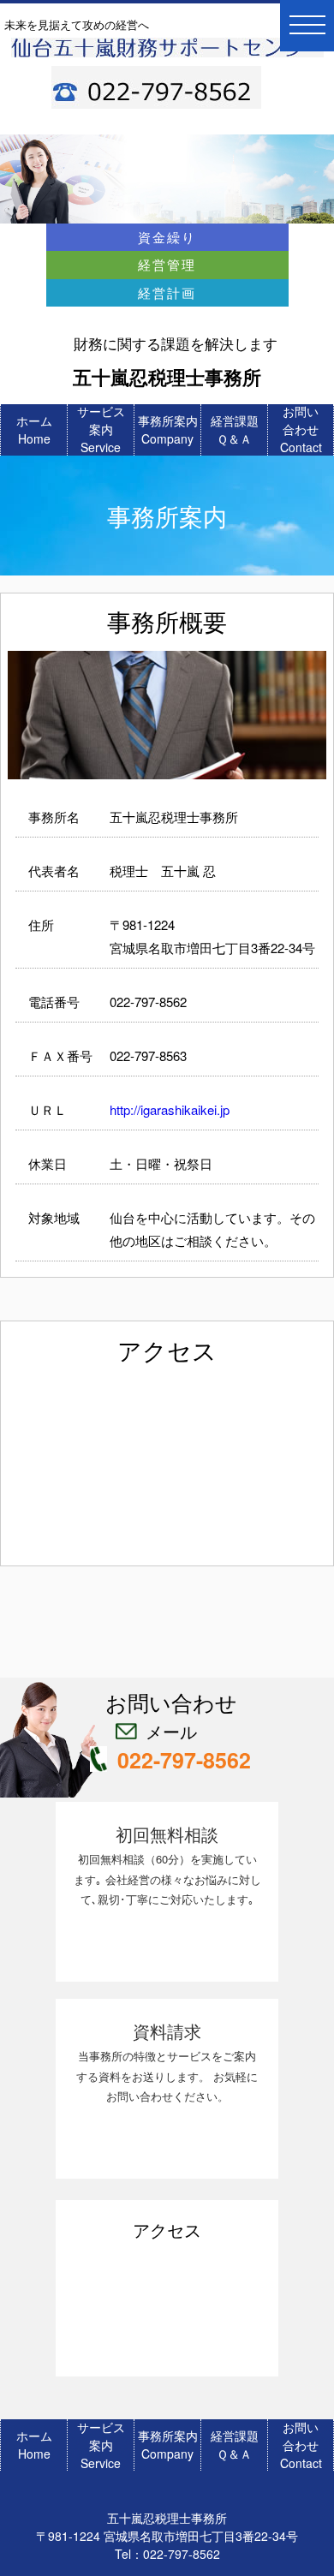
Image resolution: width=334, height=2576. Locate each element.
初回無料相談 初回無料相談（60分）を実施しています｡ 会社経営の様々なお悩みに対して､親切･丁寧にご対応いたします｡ (167, 1864)
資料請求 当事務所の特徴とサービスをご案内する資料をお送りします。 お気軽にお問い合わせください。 (167, 2061)
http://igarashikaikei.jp (170, 1109)
